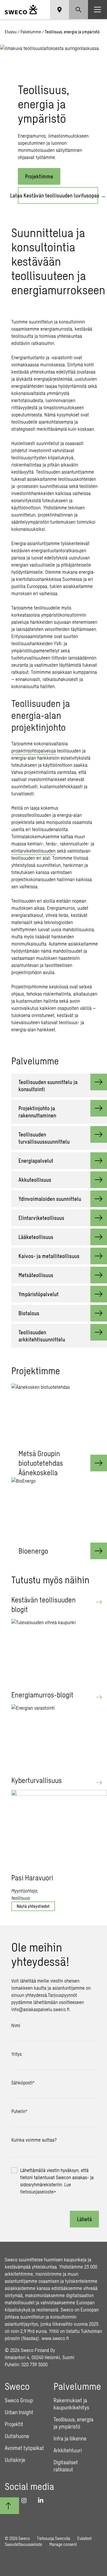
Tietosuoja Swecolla (53, 2538)
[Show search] (78, 10)
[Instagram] (26, 2500)
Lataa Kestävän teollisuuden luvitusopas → (58, 195)
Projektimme (39, 176)
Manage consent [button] (63, 2544)
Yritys (16, 2054)
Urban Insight (19, 2412)
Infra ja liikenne (70, 2438)
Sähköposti (23, 2083)
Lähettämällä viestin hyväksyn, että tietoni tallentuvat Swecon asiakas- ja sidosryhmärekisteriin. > (57, 2181)
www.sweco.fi (55, 2338)
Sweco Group (19, 2400)
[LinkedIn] (43, 2500)
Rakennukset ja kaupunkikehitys (71, 2404)
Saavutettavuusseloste (23, 2544)
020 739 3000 (34, 2364)
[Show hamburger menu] (97, 10)
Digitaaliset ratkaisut (66, 2466)
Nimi (16, 2025)
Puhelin (19, 2111)
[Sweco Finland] (21, 10)
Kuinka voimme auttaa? (34, 2140)
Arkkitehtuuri (68, 2450)
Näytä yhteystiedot (33, 1906)
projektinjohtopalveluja (34, 751)
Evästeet (84, 2538)
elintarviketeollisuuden (33, 851)
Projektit (14, 2424)
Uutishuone (17, 2436)
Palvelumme (31, 32)
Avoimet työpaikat (24, 2448)
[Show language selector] (59, 10)
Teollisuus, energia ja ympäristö (73, 2423)
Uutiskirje (15, 2460)
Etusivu (11, 32)
